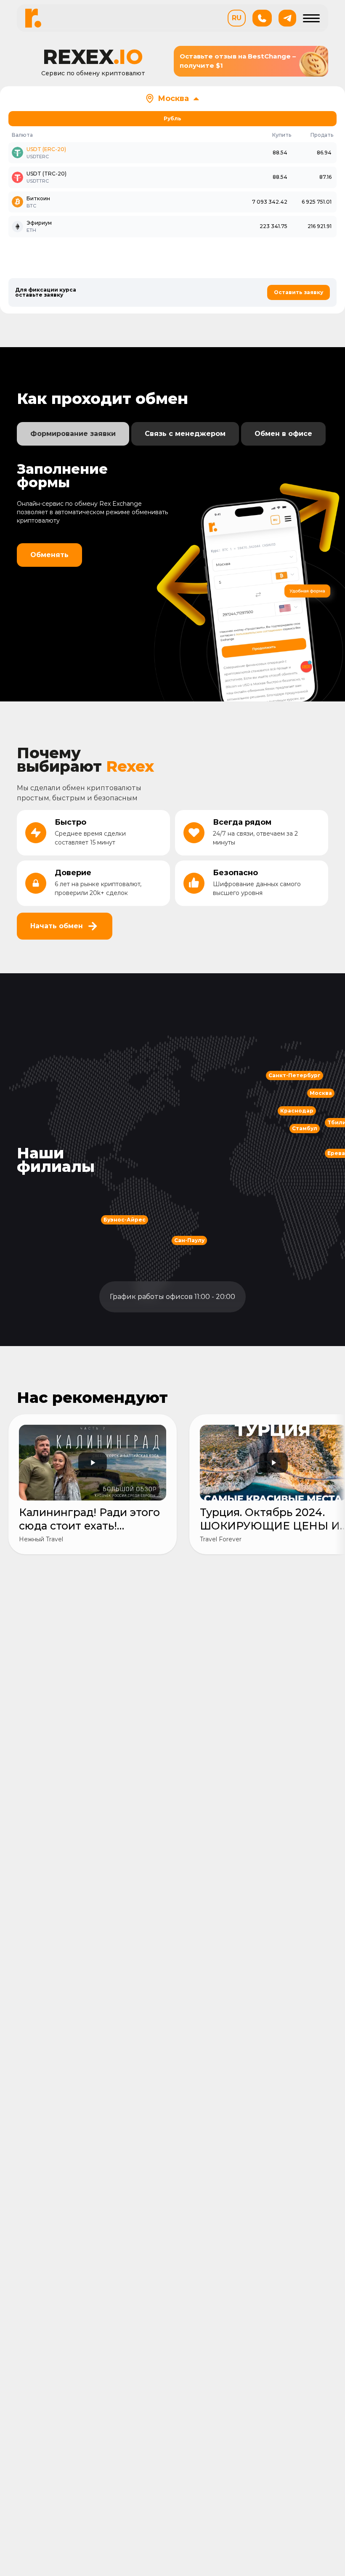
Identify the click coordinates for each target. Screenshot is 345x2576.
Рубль (172, 118)
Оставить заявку (299, 292)
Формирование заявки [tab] (73, 434)
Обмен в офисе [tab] (283, 434)
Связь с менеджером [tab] (185, 434)
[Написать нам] (287, 18)
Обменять (49, 555)
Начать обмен (57, 926)
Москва (173, 98)
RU (237, 18)
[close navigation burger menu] (311, 18)
